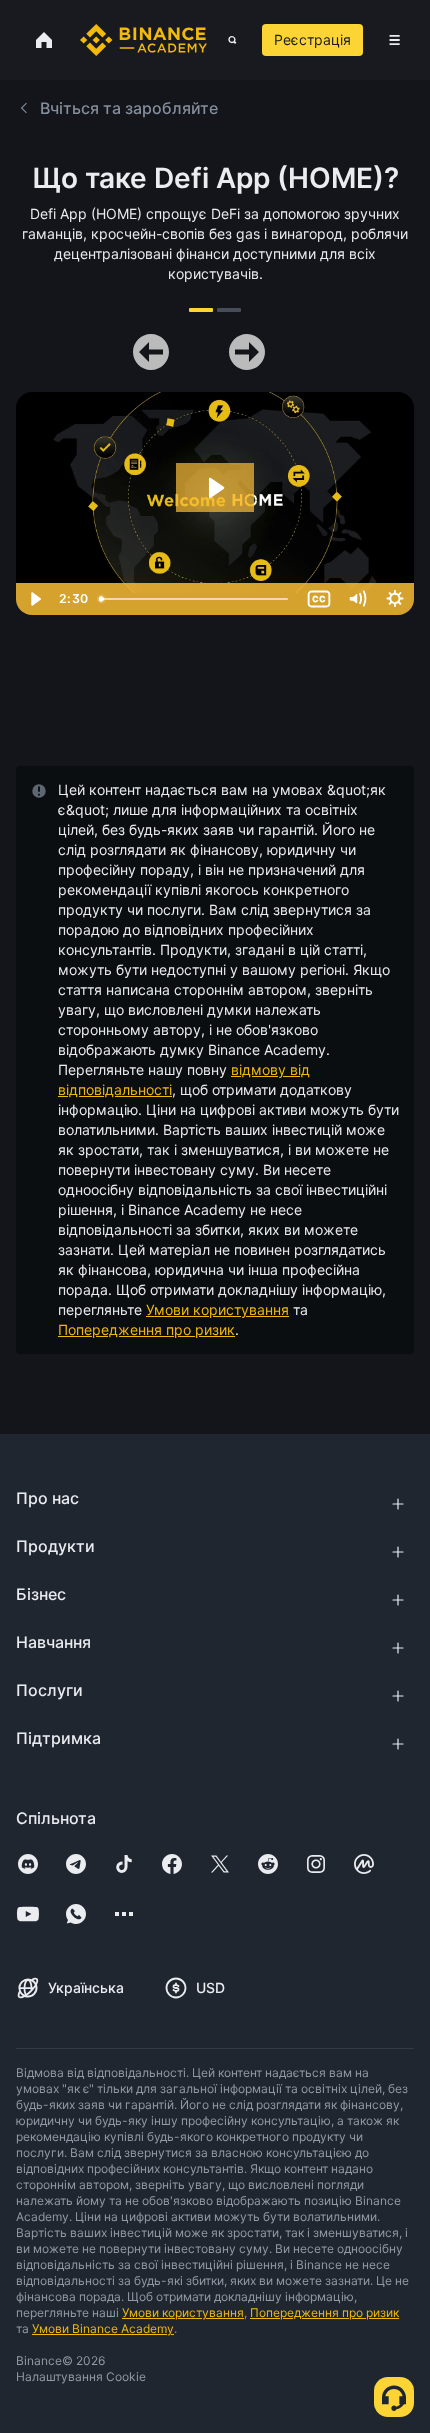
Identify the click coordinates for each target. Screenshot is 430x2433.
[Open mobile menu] (394, 40)
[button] (394, 40)
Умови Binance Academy (103, 2328)
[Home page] (143, 40)
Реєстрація (312, 39)
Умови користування (217, 1309)
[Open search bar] (226, 40)
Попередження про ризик (146, 1329)
